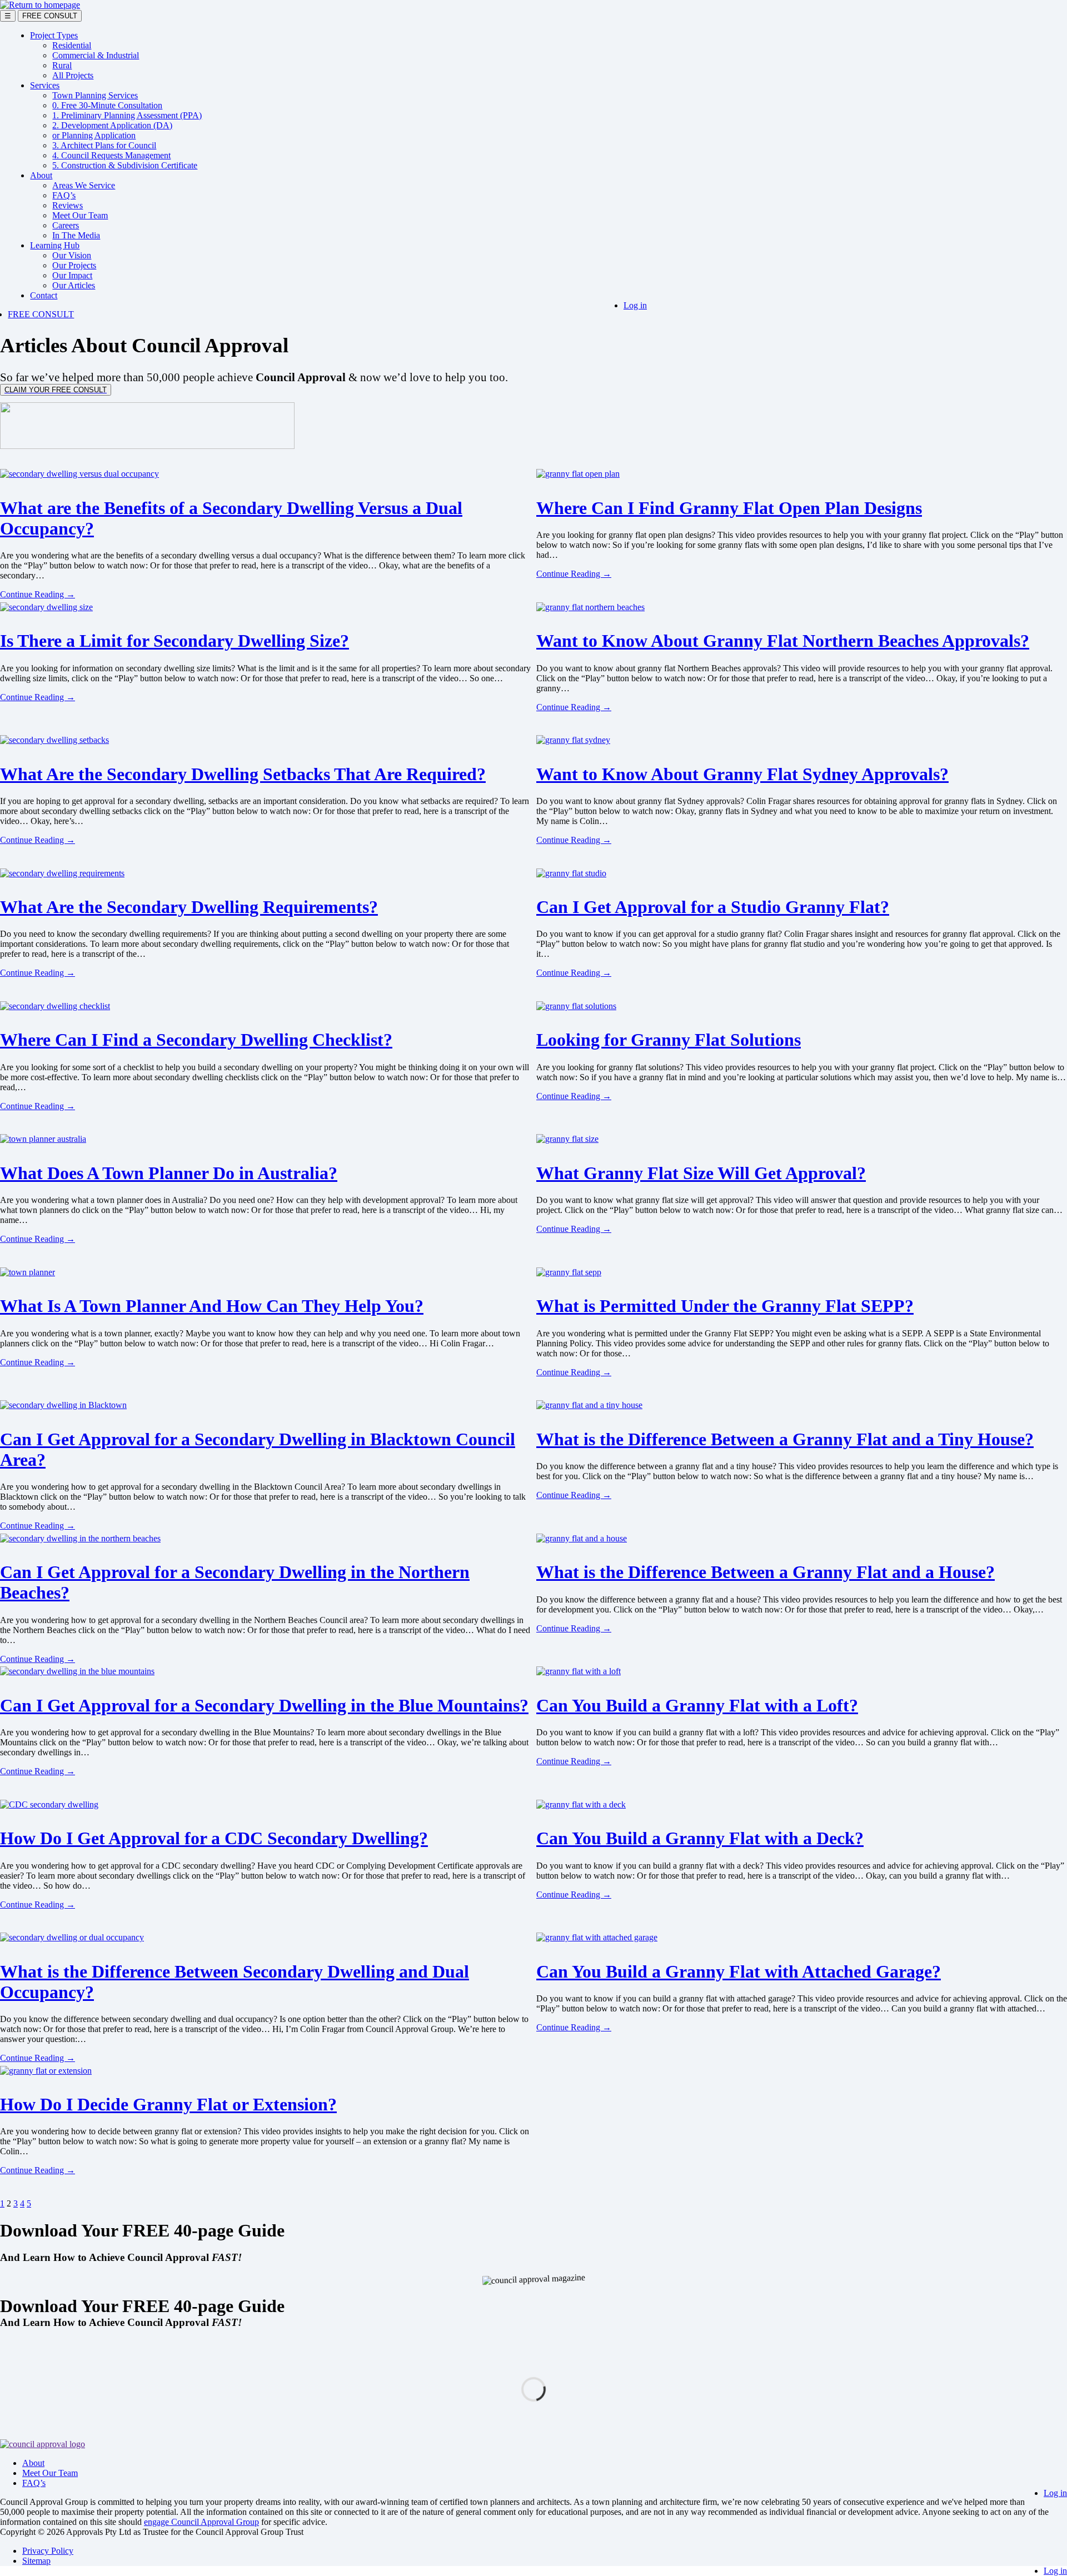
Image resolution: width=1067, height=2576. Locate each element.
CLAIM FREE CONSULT (56, 390)
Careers (66, 225)
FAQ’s (64, 195)
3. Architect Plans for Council (104, 145)
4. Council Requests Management (111, 155)
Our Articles (74, 285)
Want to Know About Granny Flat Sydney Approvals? (742, 774)
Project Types (54, 35)
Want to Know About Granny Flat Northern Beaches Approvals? (783, 641)
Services (45, 85)
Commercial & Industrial (96, 55)
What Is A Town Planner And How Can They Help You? (212, 1306)
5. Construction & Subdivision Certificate (125, 165)
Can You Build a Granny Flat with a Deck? (700, 1838)
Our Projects (74, 265)
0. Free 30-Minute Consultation (107, 105)
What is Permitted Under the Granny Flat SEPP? (725, 1306)
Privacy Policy (48, 2551)
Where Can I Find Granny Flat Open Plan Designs (729, 508)
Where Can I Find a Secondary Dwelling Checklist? (196, 1040)
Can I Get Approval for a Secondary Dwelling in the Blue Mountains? (264, 1705)
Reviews (68, 205)
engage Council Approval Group (201, 2522)
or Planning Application (94, 135)
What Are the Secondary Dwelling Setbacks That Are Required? (243, 774)
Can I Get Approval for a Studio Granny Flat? (713, 907)
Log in (635, 305)
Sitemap (36, 2561)
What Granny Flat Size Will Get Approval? (701, 1173)
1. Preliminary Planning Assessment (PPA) (127, 115)
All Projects (73, 75)
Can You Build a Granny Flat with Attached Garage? (739, 1971)
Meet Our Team (80, 215)
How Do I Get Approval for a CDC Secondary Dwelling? (214, 1838)
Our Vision (72, 255)
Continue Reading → (38, 594)
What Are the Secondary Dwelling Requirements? (189, 907)
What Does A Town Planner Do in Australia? (169, 1173)
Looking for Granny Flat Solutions (669, 1040)
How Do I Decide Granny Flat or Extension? (168, 2104)
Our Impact (72, 275)
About (41, 175)
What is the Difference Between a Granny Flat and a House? (766, 1572)
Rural (62, 65)
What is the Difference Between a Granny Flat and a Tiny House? (785, 1439)
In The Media (76, 235)
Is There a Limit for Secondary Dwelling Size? (174, 641)
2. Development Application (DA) (112, 125)
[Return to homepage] (40, 5)
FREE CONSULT (50, 16)
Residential (72, 45)
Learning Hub (55, 245)
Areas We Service (84, 185)
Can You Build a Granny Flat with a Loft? (697, 1705)
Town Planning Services (95, 95)
